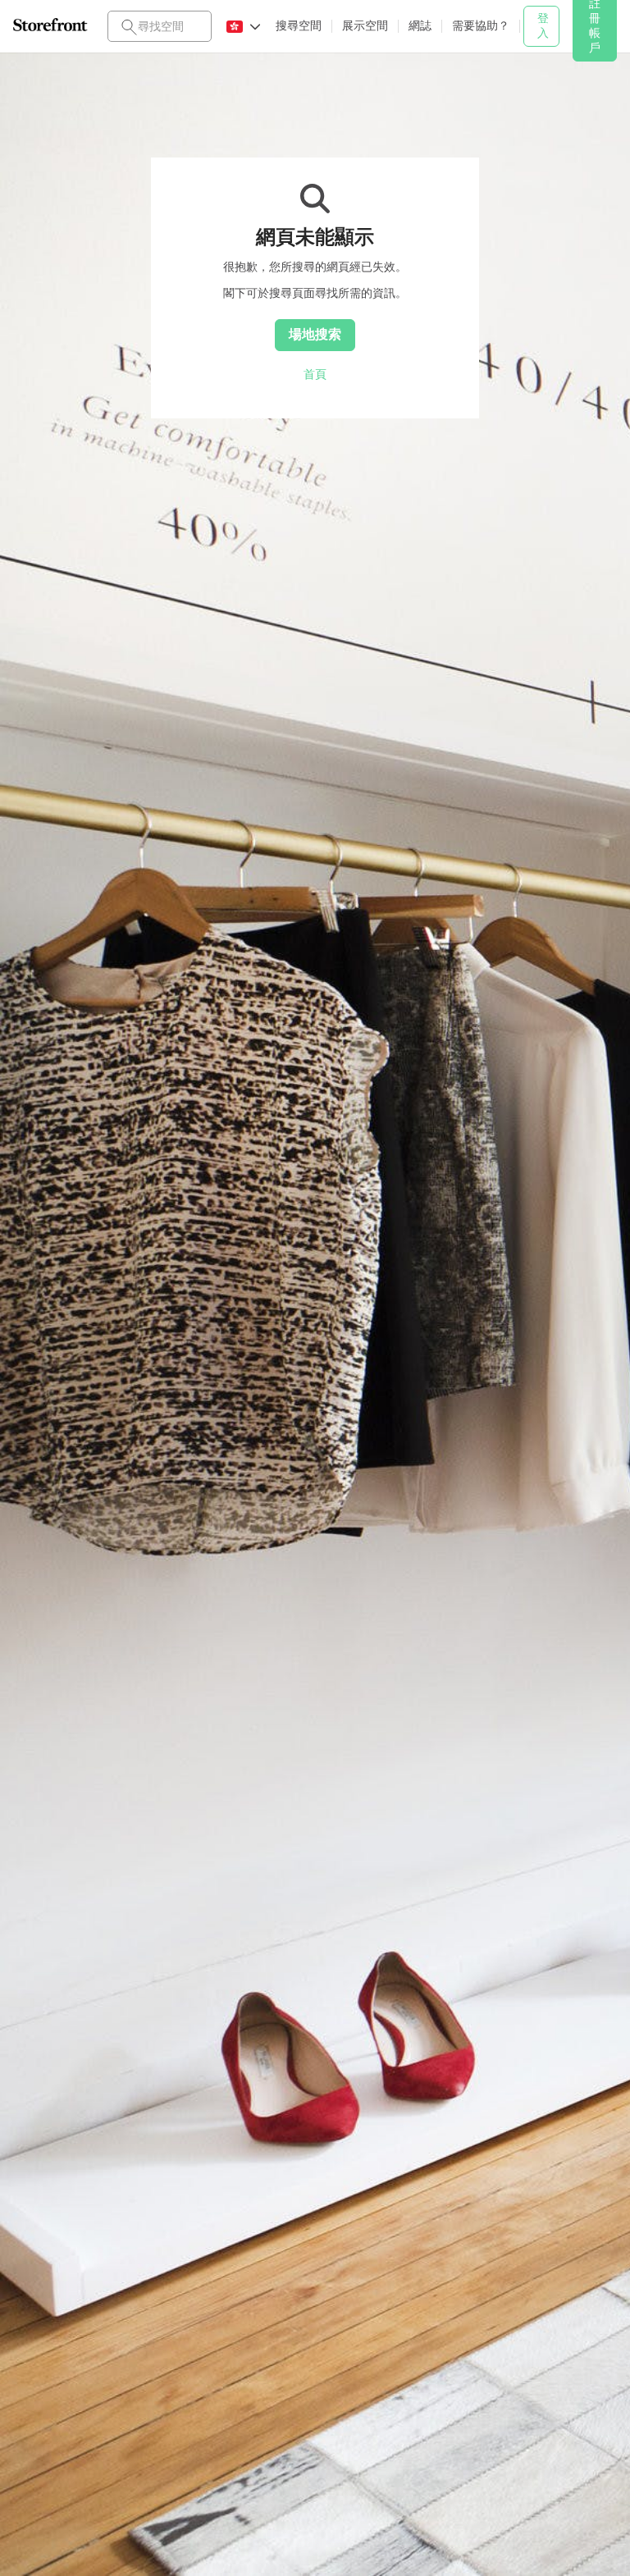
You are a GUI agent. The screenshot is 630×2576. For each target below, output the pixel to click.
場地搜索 (315, 334)
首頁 (315, 374)
